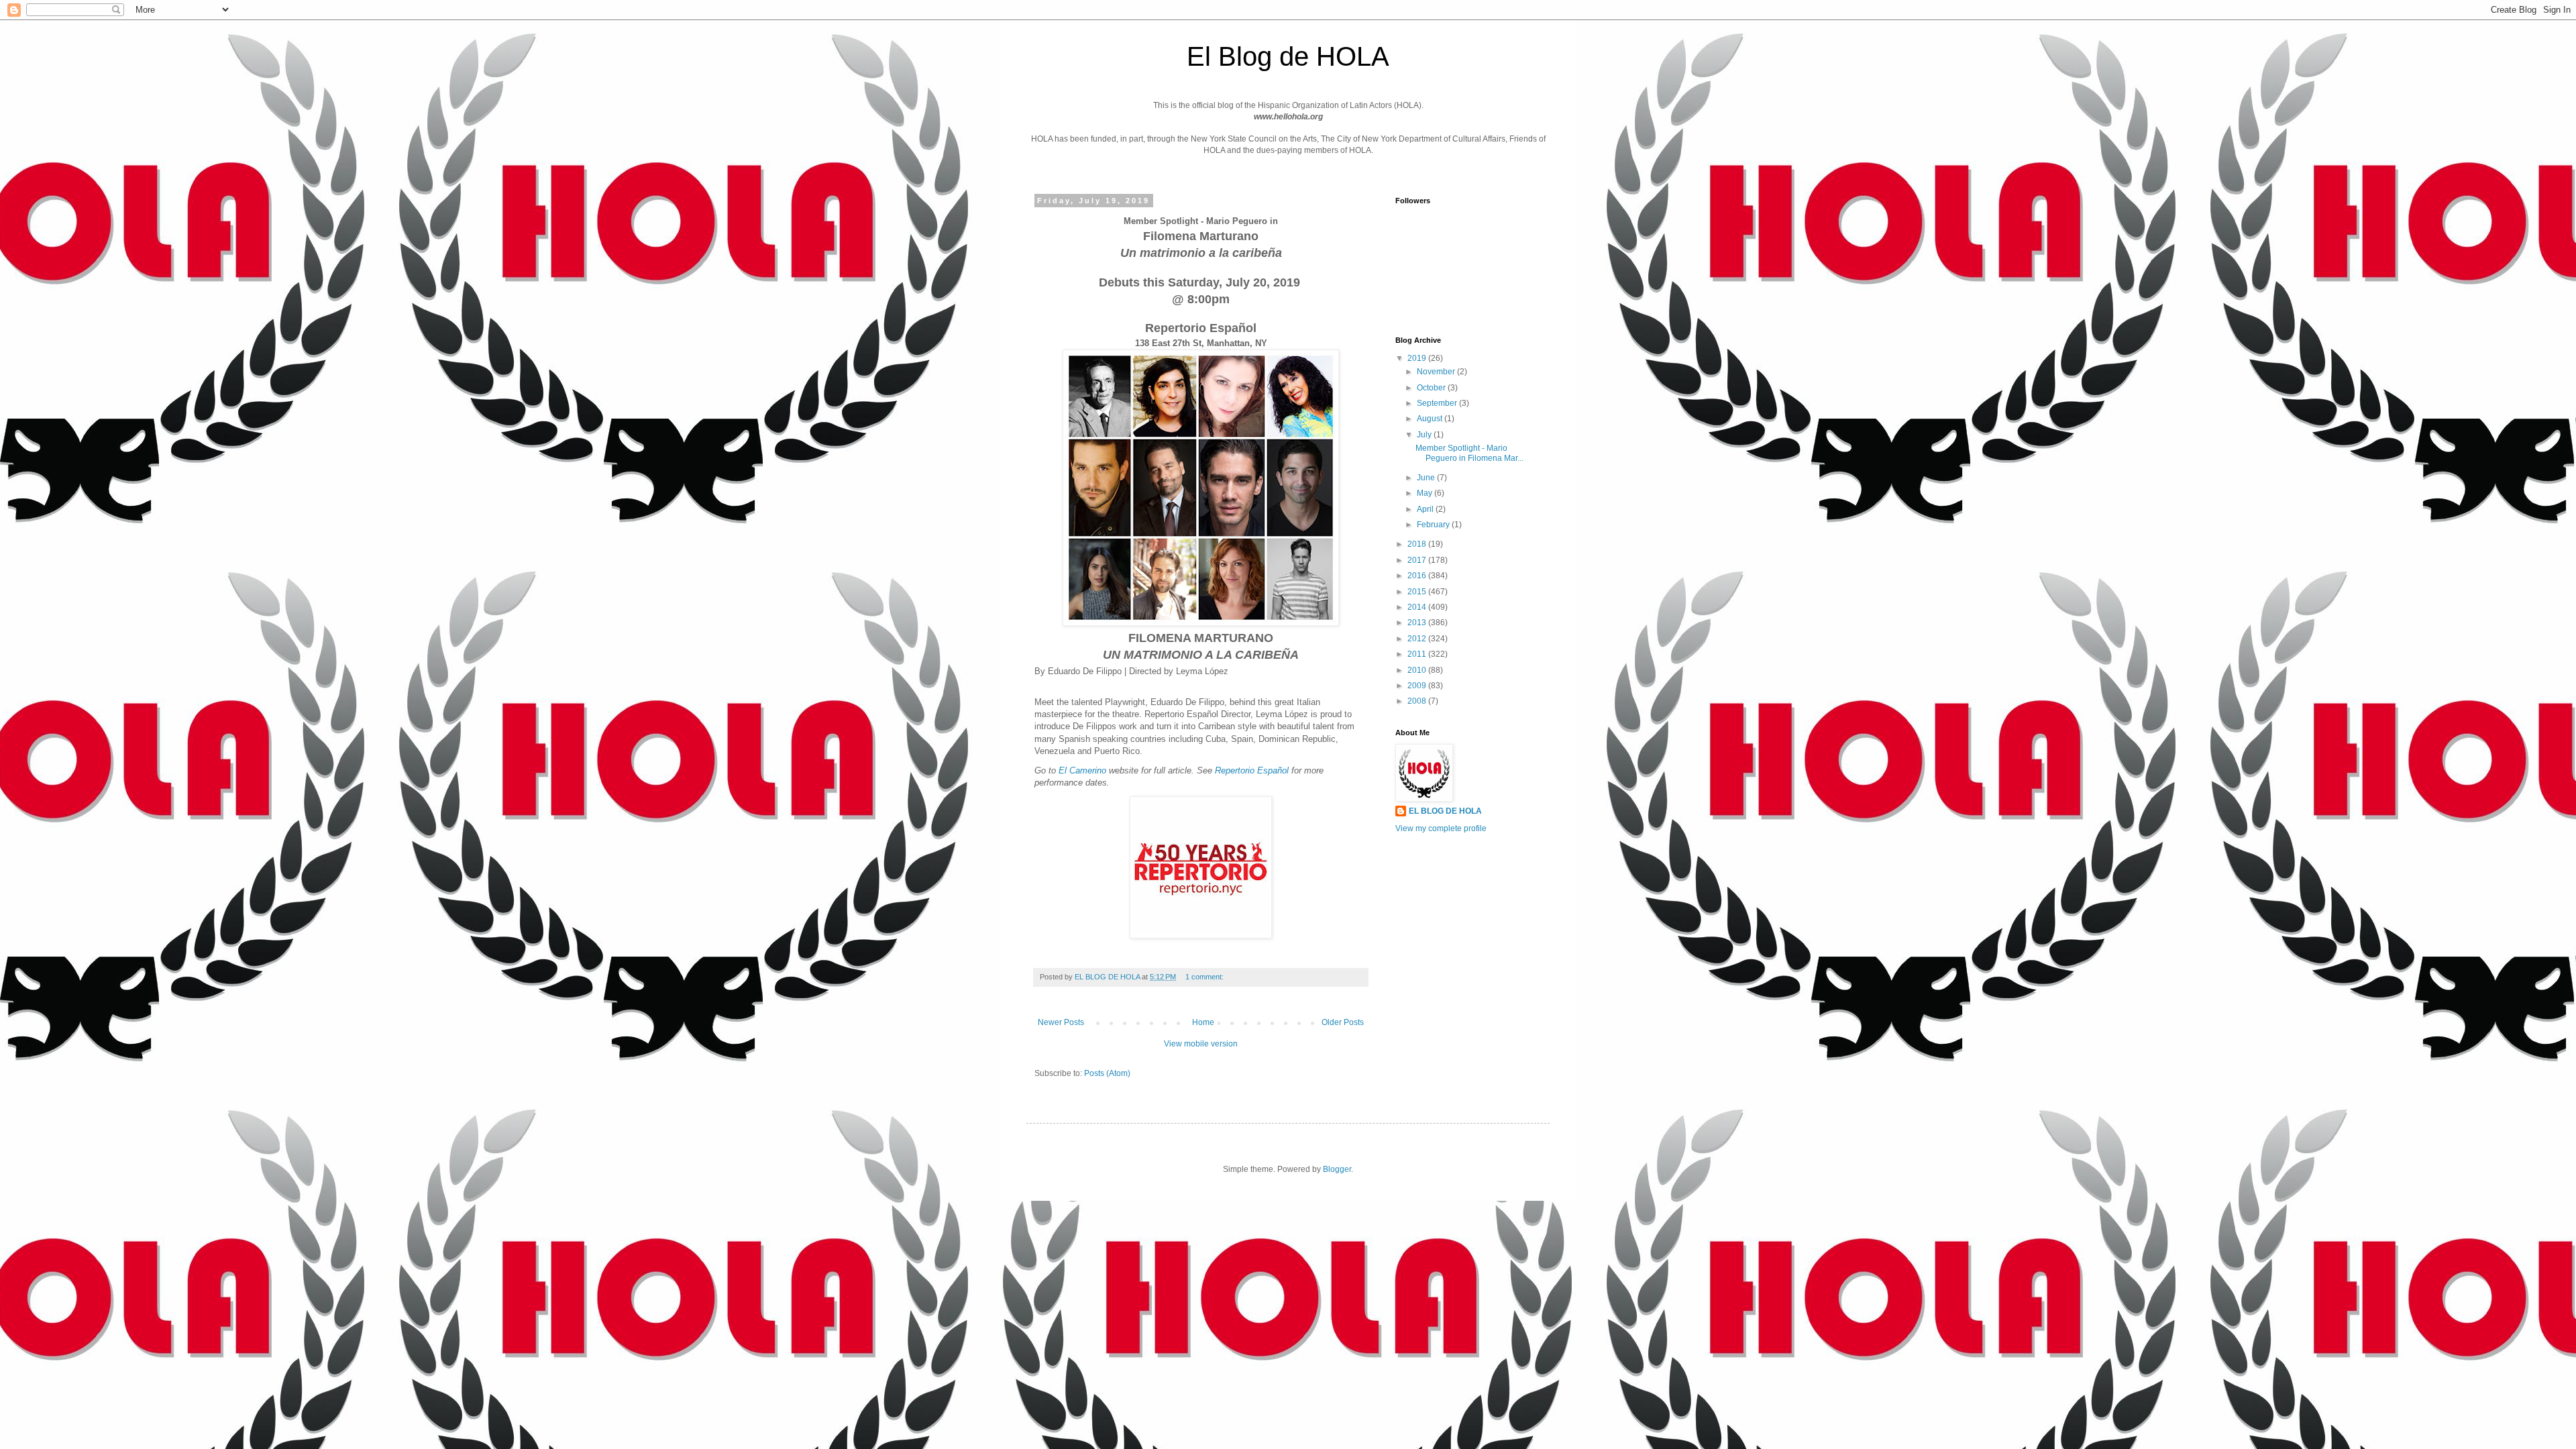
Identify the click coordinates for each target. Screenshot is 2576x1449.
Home (1203, 1022)
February (1434, 525)
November (1437, 372)
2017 (1418, 560)
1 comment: (1205, 977)
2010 (1418, 670)
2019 (1418, 358)
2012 (1418, 639)
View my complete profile (1441, 828)
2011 (1418, 654)
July (1425, 435)
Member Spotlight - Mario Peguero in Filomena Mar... (1469, 453)
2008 (1418, 701)
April (1426, 509)
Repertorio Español (1252, 770)
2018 (1418, 544)
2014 (1418, 607)
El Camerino (1082, 770)
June (1427, 478)
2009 (1418, 686)
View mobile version (1201, 1044)
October (1432, 388)
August (1431, 419)
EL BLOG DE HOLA (1445, 811)
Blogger (1337, 1169)
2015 (1418, 592)
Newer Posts (1061, 1022)
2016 (1418, 576)
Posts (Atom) (1107, 1073)
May (1426, 493)
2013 (1418, 623)
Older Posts (1343, 1022)
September (1438, 403)
